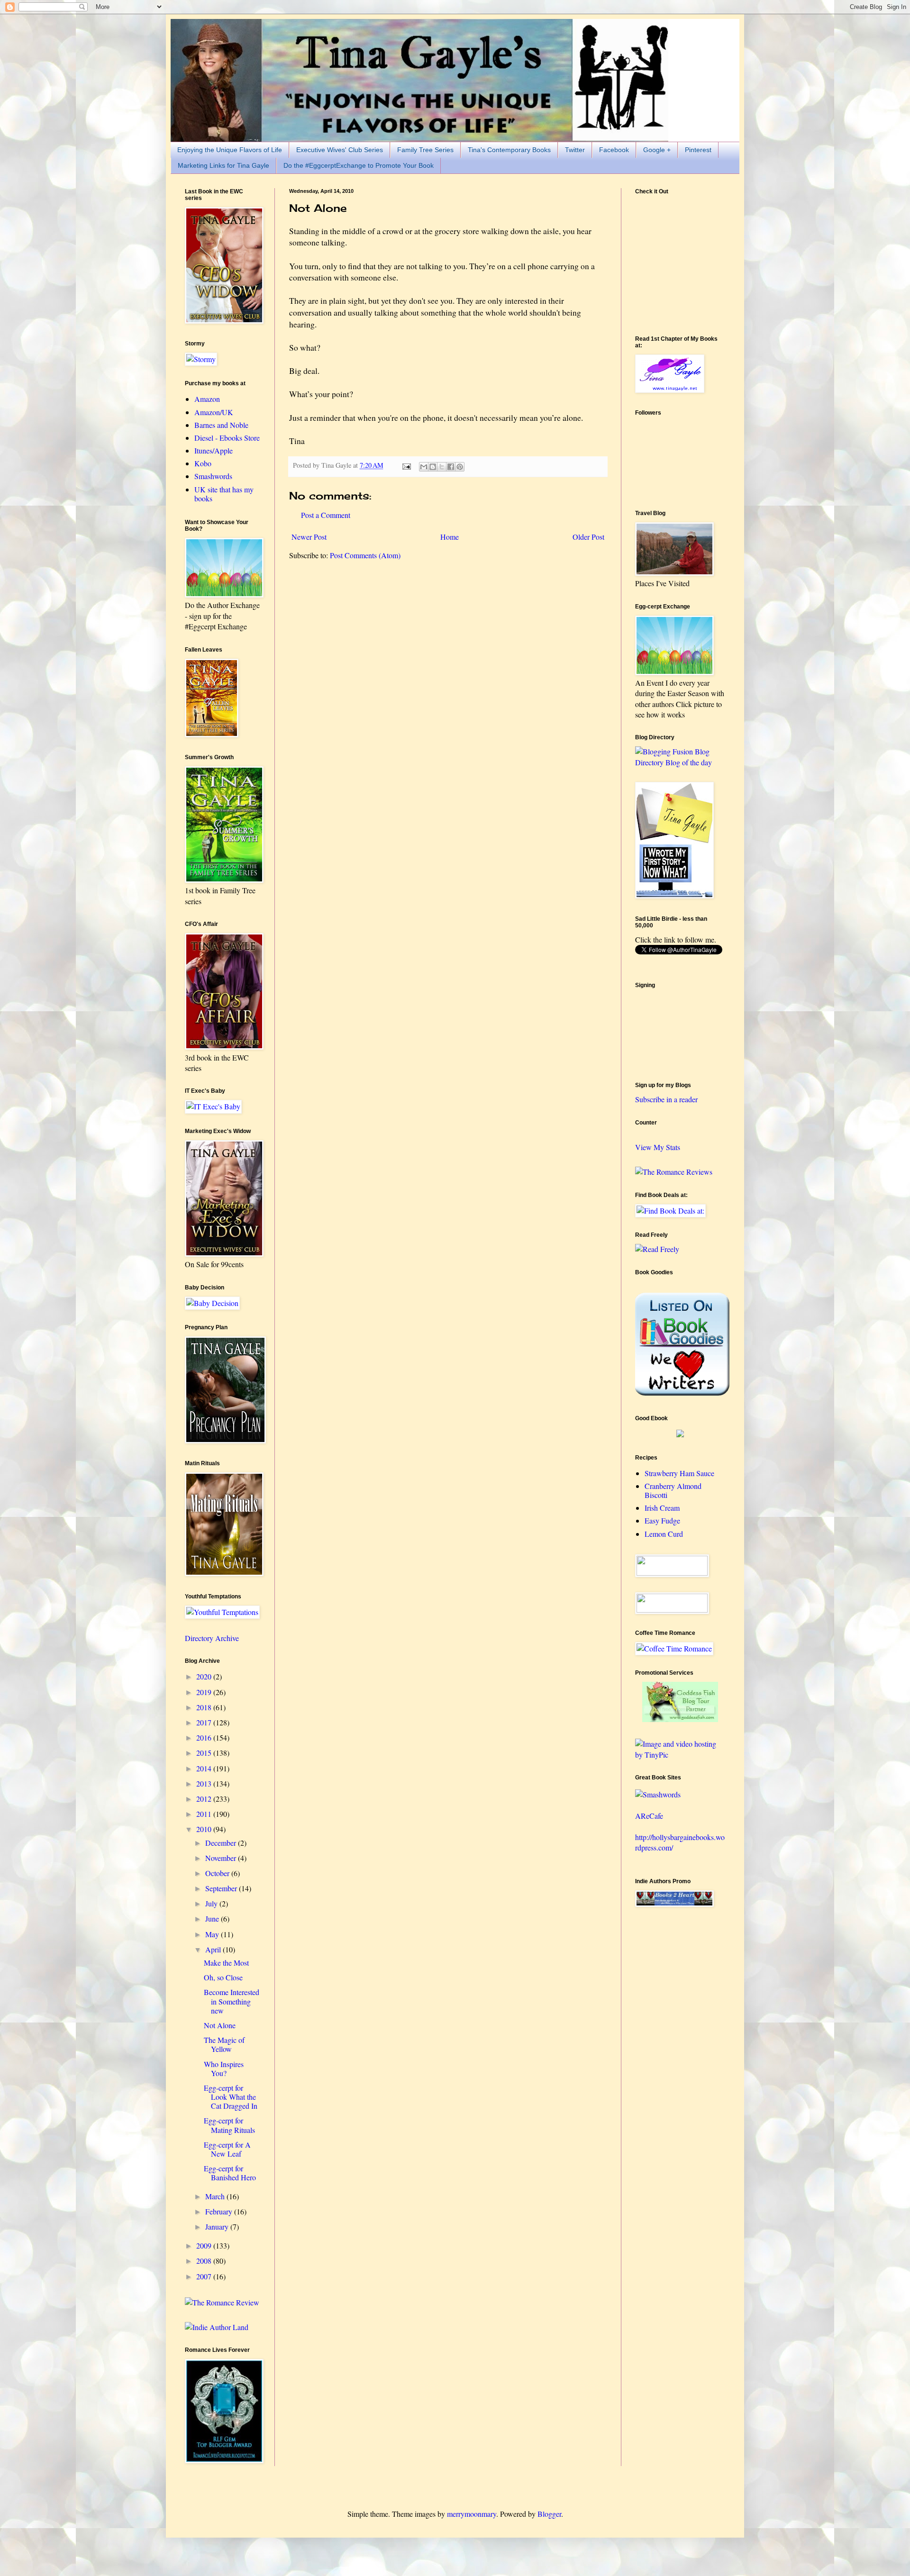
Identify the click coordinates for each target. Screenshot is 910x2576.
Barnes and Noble (221, 425)
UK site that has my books (224, 494)
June (213, 1918)
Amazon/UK (214, 412)
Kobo (203, 463)
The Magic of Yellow (224, 2044)
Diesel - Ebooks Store (227, 438)
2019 (205, 1692)
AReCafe (649, 1816)
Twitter (575, 150)
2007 (205, 2276)
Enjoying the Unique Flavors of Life (230, 150)
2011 (205, 1814)
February (220, 2211)
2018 (205, 1707)
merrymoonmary (472, 2514)
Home (450, 537)
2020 (205, 1676)
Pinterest (698, 150)
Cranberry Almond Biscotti (673, 1490)
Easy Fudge (662, 1520)
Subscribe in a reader (666, 1099)
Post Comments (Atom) (365, 555)
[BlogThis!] (433, 467)
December (222, 1843)
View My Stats (658, 1147)
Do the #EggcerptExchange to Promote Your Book (359, 165)
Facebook (614, 150)
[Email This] (424, 467)
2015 (205, 1753)
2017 (205, 1722)
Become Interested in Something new (232, 2001)
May (213, 1934)
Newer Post (309, 537)
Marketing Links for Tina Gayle (223, 165)
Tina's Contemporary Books (509, 150)
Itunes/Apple (214, 450)
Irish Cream (662, 1508)
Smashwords (213, 476)
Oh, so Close (223, 1977)
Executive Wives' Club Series (340, 150)
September (222, 1888)
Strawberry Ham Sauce (679, 1473)
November (222, 1858)
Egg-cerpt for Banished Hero (230, 2173)
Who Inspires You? (224, 2068)
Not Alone (220, 2025)
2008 (205, 2261)
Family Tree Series (425, 150)
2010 (205, 1829)
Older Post (588, 537)
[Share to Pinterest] (460, 467)
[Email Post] (406, 465)
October (218, 1873)
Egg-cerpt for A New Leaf (227, 2149)
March (216, 2196)
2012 (205, 1799)
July (212, 1903)
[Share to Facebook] (451, 467)
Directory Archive (212, 1638)
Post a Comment (326, 515)
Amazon (207, 399)
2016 (205, 1737)
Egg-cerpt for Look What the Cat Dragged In (231, 2097)
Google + (657, 150)
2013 (205, 1783)
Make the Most (226, 1963)
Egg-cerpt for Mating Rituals (229, 2125)
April (214, 1949)
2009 (205, 2245)
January (218, 2227)
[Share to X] (442, 467)
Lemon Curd (664, 1534)
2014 (205, 1768)
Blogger (549, 2514)
